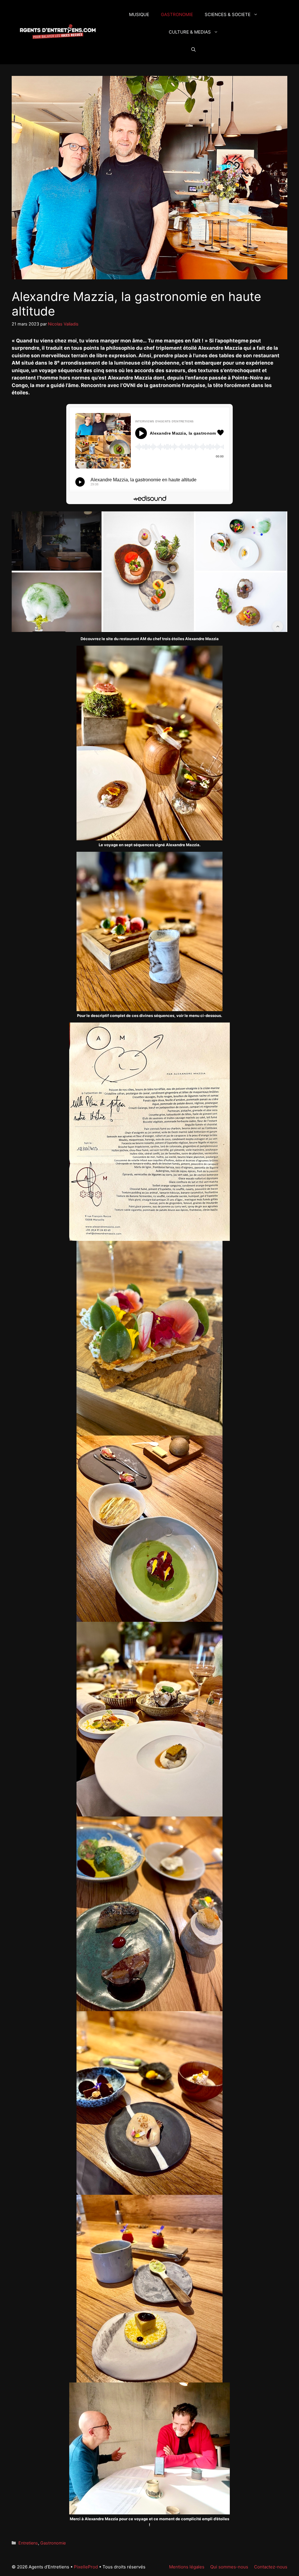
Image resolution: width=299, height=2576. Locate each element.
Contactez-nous (271, 2567)
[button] (193, 50)
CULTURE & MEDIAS (190, 32)
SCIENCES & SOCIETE (228, 14)
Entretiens (28, 2543)
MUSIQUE (139, 14)
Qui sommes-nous (229, 2567)
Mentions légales (187, 2567)
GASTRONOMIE (177, 14)
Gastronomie (53, 2543)
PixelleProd (86, 2567)
